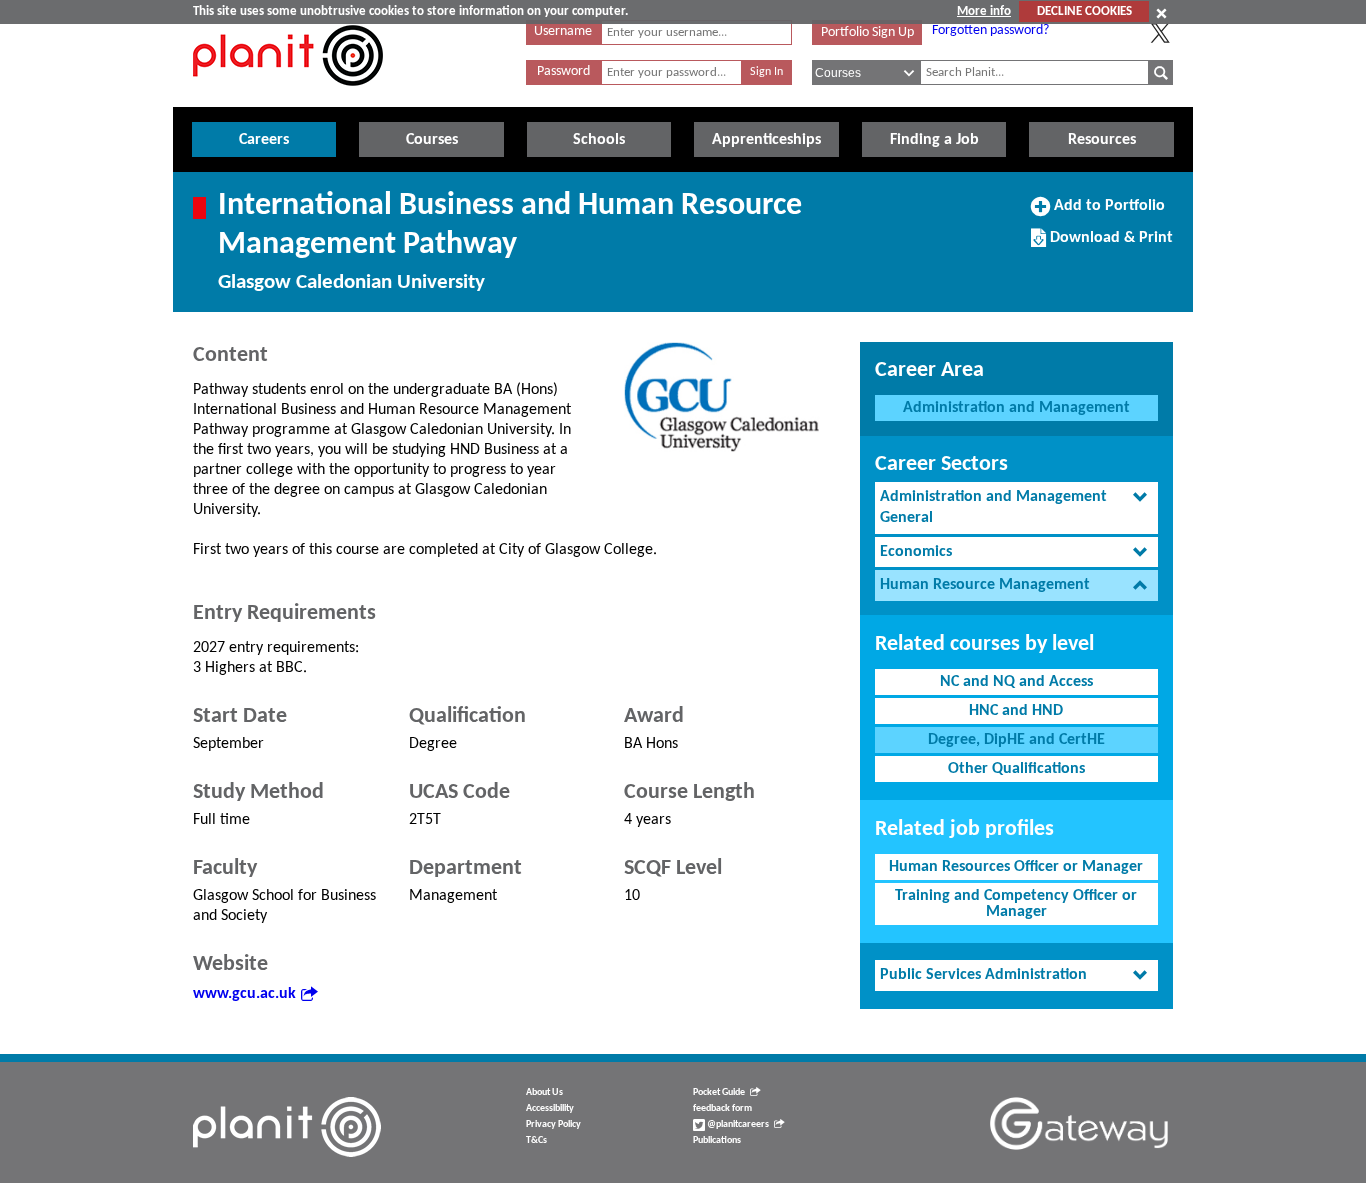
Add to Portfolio (1107, 213)
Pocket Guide (719, 1092)
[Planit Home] (288, 97)
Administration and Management (1016, 408)
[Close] (1161, 13)
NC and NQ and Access (1016, 682)
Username (563, 31)
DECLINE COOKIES (1084, 11)
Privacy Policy (553, 1124)
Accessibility (550, 1108)
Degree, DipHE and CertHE (1016, 740)
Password (563, 71)
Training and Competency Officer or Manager (1016, 904)
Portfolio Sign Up (867, 32)
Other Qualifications (1016, 769)
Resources (1102, 140)
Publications (717, 1140)
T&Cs (536, 1140)
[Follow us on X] (1160, 33)
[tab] (1016, 508)
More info (984, 11)
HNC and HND (1016, 711)
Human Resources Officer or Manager (1016, 867)
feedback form (722, 1108)
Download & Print (1109, 245)
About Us (544, 1092)
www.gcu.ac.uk (244, 994)
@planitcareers (737, 1124)
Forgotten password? (990, 30)
